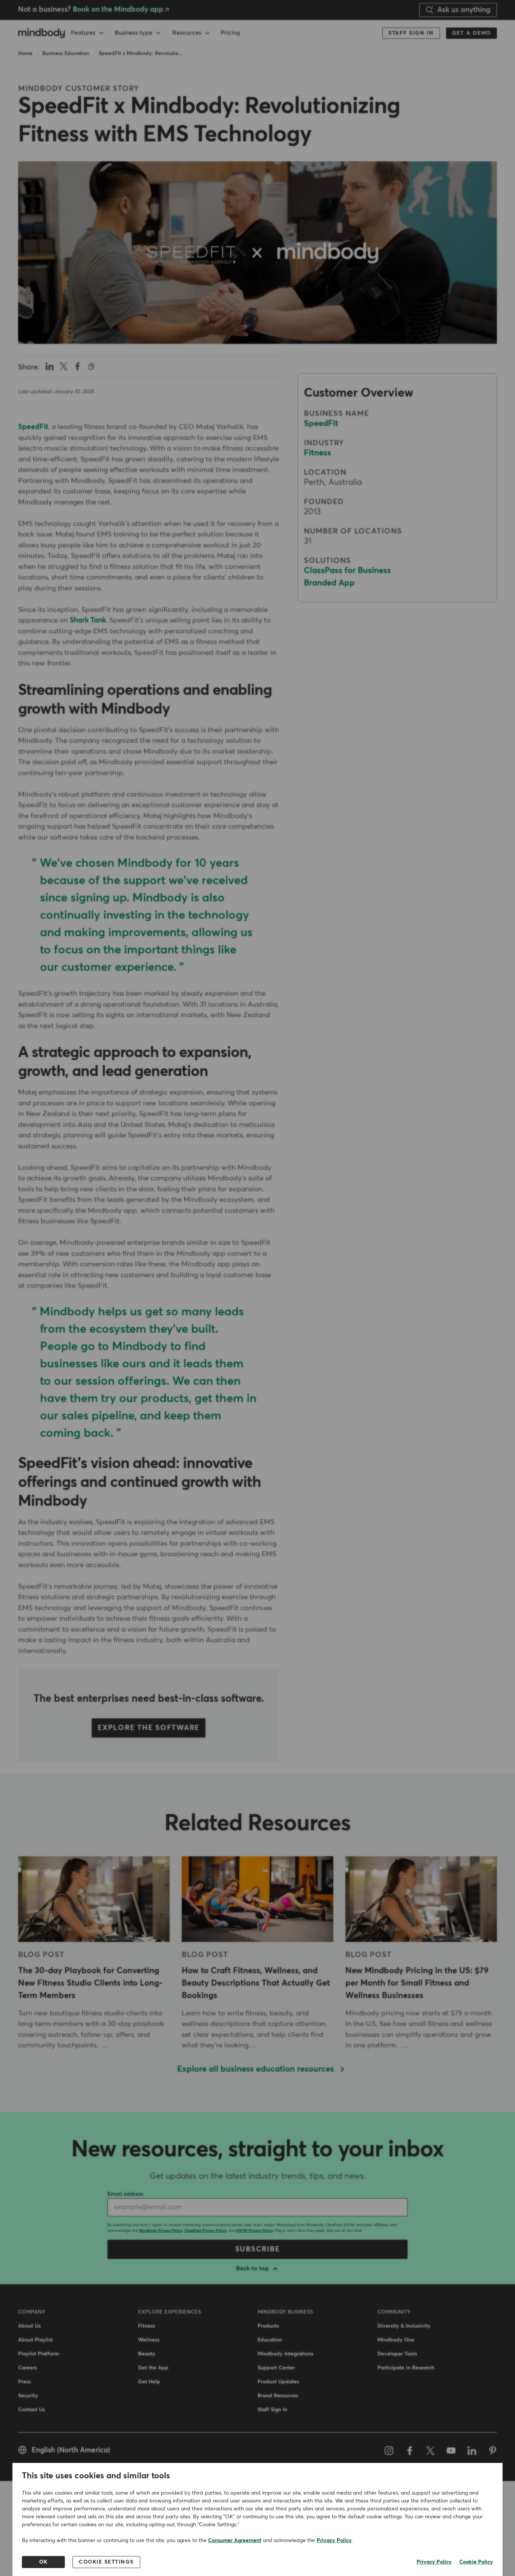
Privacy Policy (334, 2541)
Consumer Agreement (235, 2541)
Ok (44, 2562)
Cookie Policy (476, 2562)
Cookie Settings (106, 2562)
